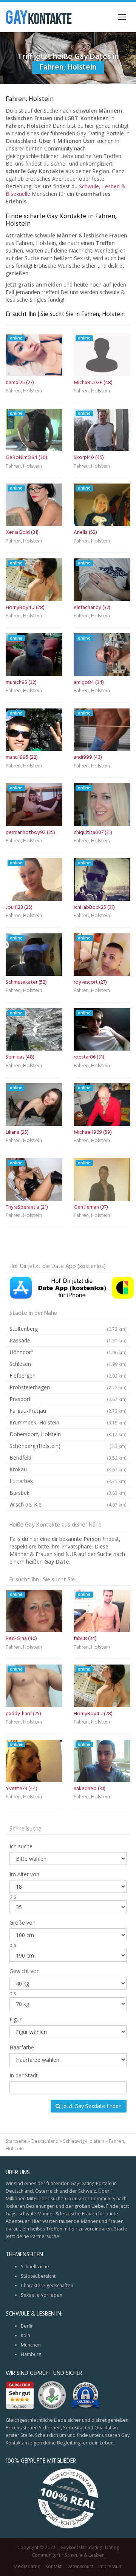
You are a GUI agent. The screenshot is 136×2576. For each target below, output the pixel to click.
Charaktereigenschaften (47, 2285)
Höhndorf (68, 1352)
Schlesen (68, 1364)
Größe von (22, 1923)
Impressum (110, 2566)
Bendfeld (68, 1458)
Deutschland (45, 2141)
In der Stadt (24, 2075)
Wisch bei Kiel (68, 1504)
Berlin (27, 2326)
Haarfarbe (22, 2047)
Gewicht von (25, 1971)
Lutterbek (68, 1481)
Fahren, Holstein (24, 392)
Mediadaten (27, 2566)
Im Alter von (24, 1874)
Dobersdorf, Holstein (68, 1434)
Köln (25, 2335)
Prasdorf (68, 1399)
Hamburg (31, 2354)
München (31, 2345)
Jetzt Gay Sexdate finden (91, 2106)
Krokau (68, 1469)
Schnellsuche (35, 2267)
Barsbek (68, 1493)
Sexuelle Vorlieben (42, 2295)
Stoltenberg (68, 1329)
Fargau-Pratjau (68, 1411)
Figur (15, 2019)
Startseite (16, 2141)
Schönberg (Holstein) (68, 1446)
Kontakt (53, 2566)
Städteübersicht (38, 2276)
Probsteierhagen (68, 1387)
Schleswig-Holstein (84, 2141)
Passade (68, 1340)
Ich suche (21, 1846)
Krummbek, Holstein (68, 1422)
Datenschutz (80, 2566)
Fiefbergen (68, 1376)
